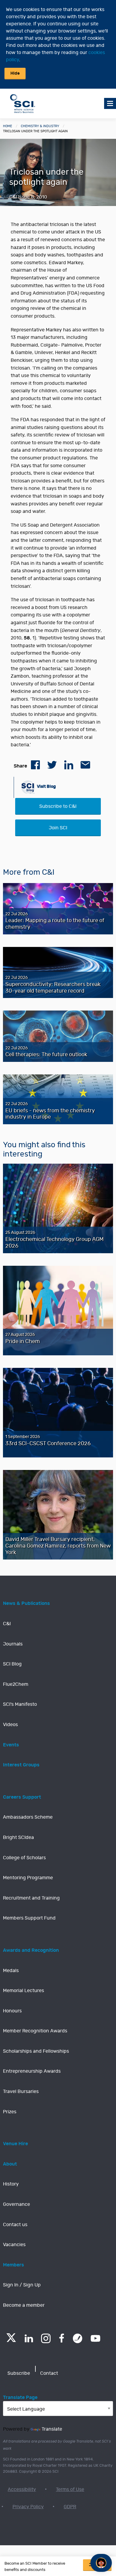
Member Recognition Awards (35, 2031)
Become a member (24, 2305)
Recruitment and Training (31, 1898)
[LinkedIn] (29, 2338)
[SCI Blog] (78, 2338)
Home (8, 126)
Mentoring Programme (28, 1878)
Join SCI (58, 828)
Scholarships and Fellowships (36, 2051)
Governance (17, 2204)
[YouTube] (95, 2338)
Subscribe (19, 2373)
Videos (10, 1725)
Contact (49, 2373)
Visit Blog (46, 786)
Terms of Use (70, 2489)
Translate (52, 2429)
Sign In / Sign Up (22, 2285)
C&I (7, 1624)
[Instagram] (46, 2338)
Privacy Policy (28, 2507)
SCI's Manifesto (20, 1704)
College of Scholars (24, 1858)
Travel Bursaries (21, 2091)
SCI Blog (12, 1664)
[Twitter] (11, 2340)
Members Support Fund (29, 1918)
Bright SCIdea (18, 1837)
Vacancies (14, 2245)
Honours (12, 2011)
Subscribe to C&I (58, 806)
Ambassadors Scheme (28, 1817)
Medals (11, 1971)
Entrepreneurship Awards (32, 2071)
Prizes (10, 2112)
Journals (13, 1644)
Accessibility (22, 2489)
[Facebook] (62, 2338)
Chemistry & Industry (40, 126)
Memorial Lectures (23, 1991)
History (11, 2184)
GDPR (70, 2507)
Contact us (15, 2225)
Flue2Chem (16, 1684)
